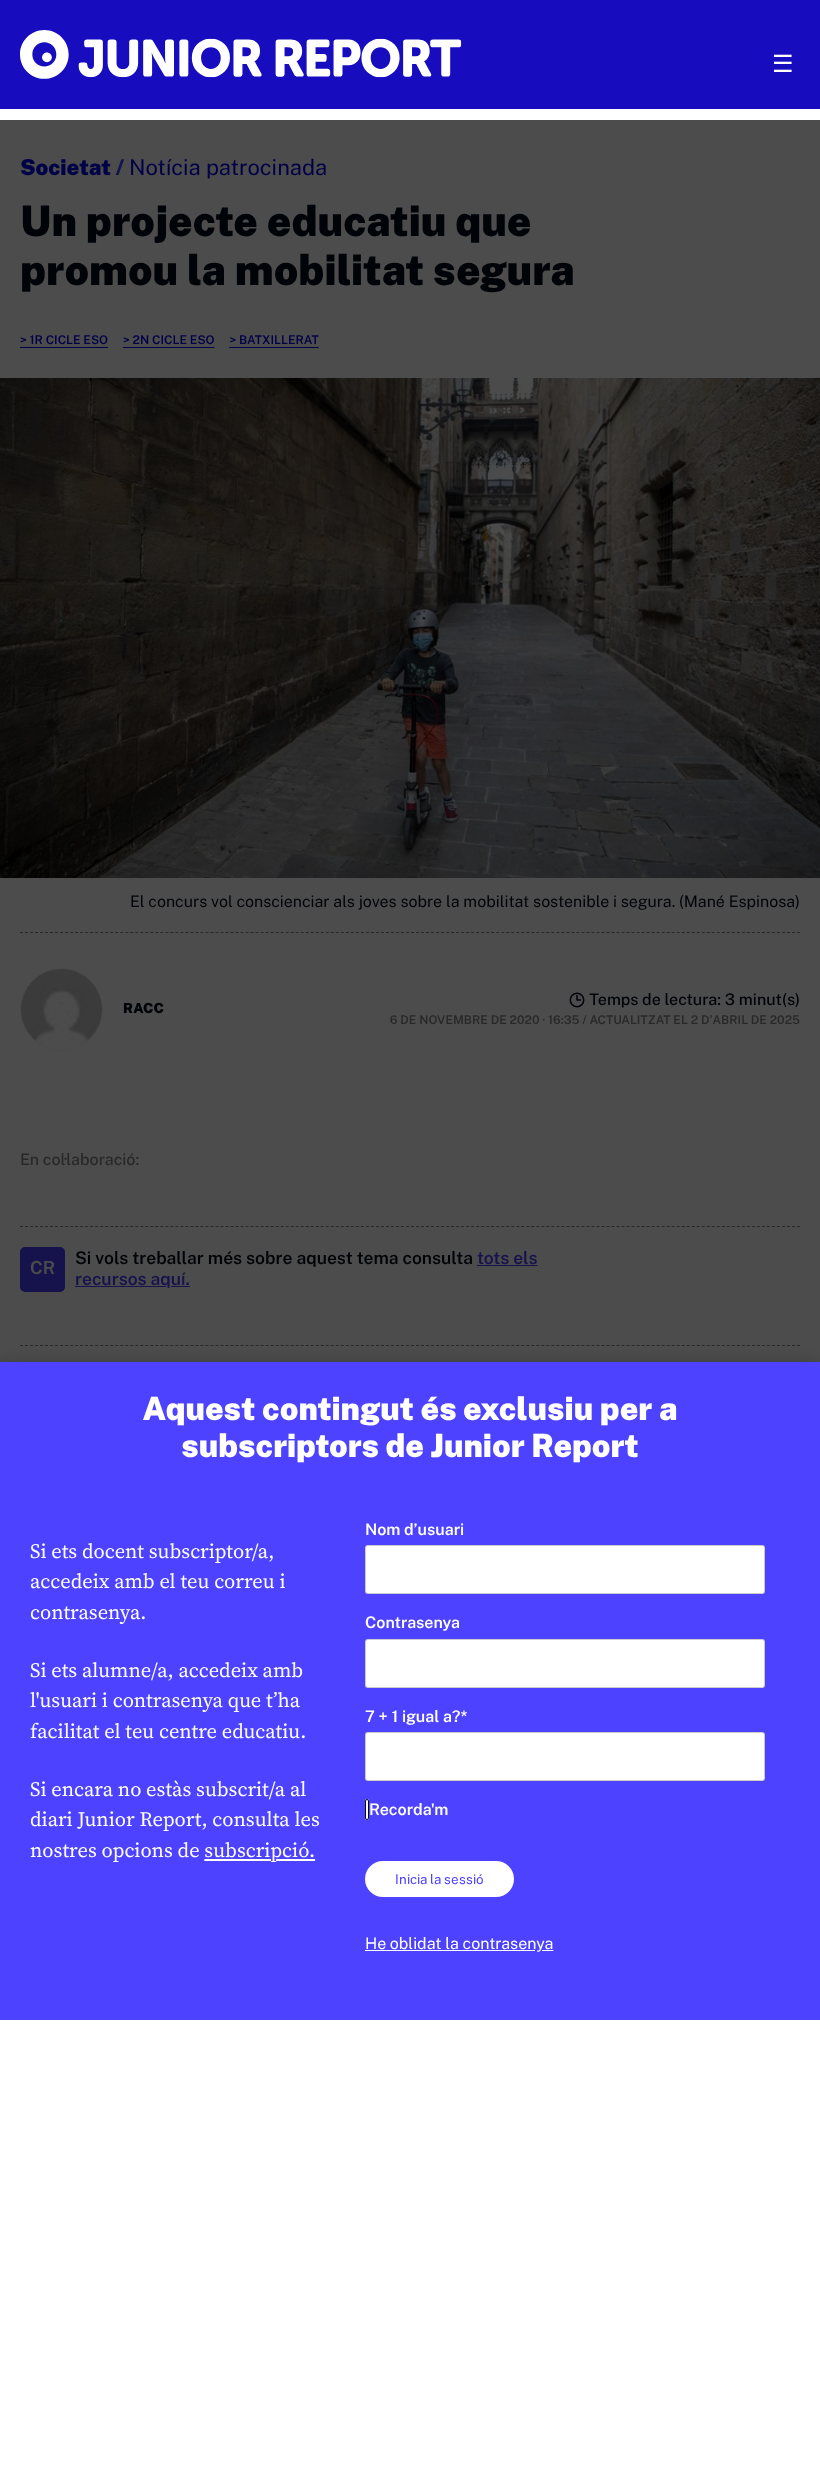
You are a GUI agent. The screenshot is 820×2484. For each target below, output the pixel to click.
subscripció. (259, 1850)
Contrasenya (412, 1622)
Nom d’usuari (414, 1529)
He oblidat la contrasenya (459, 1943)
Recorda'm (408, 1809)
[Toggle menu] (783, 64)
